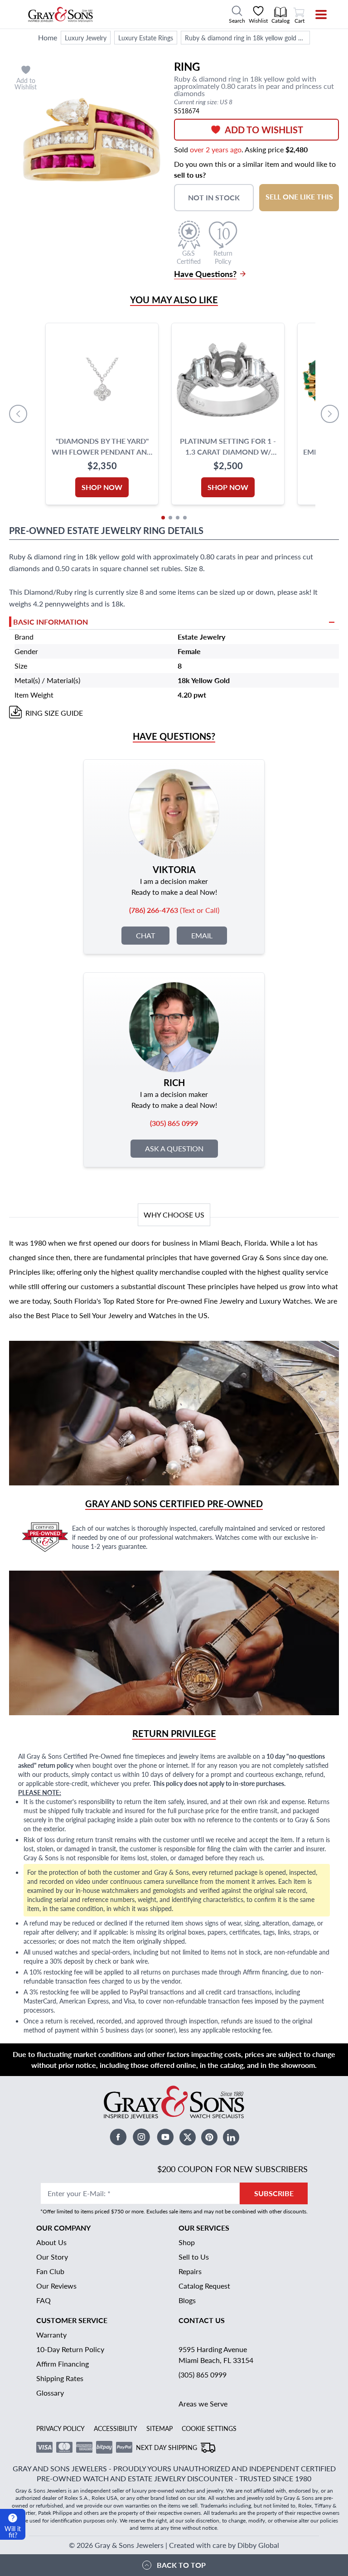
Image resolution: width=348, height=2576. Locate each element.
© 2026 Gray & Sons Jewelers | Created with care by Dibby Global (174, 2545)
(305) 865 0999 (203, 2375)
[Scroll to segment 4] (185, 518)
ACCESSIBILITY (116, 2428)
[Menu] (315, 15)
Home (48, 37)
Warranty (51, 2335)
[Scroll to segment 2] (170, 518)
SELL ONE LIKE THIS (299, 196)
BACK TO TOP (181, 2565)
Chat (145, 935)
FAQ (43, 2300)
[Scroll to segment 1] (163, 518)
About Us (51, 2242)
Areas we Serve (203, 2404)
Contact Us (202, 2320)
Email (202, 935)
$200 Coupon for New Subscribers (232, 2169)
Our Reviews (56, 2286)
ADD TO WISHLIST (264, 130)
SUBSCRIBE (274, 2193)
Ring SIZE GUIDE (54, 713)
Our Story (52, 2257)
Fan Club (50, 2271)
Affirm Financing (63, 2364)
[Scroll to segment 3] (178, 518)
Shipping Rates (60, 2378)
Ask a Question (174, 1148)
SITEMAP (159, 2428)
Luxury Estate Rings (146, 38)
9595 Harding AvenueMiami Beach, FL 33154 (216, 2355)
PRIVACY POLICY (60, 2428)
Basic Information (51, 622)
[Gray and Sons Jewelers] (60, 15)
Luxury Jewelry (86, 38)
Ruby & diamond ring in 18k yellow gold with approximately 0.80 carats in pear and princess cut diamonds (247, 38)
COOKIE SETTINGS (209, 2428)
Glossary (50, 2393)
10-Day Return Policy (70, 2349)
